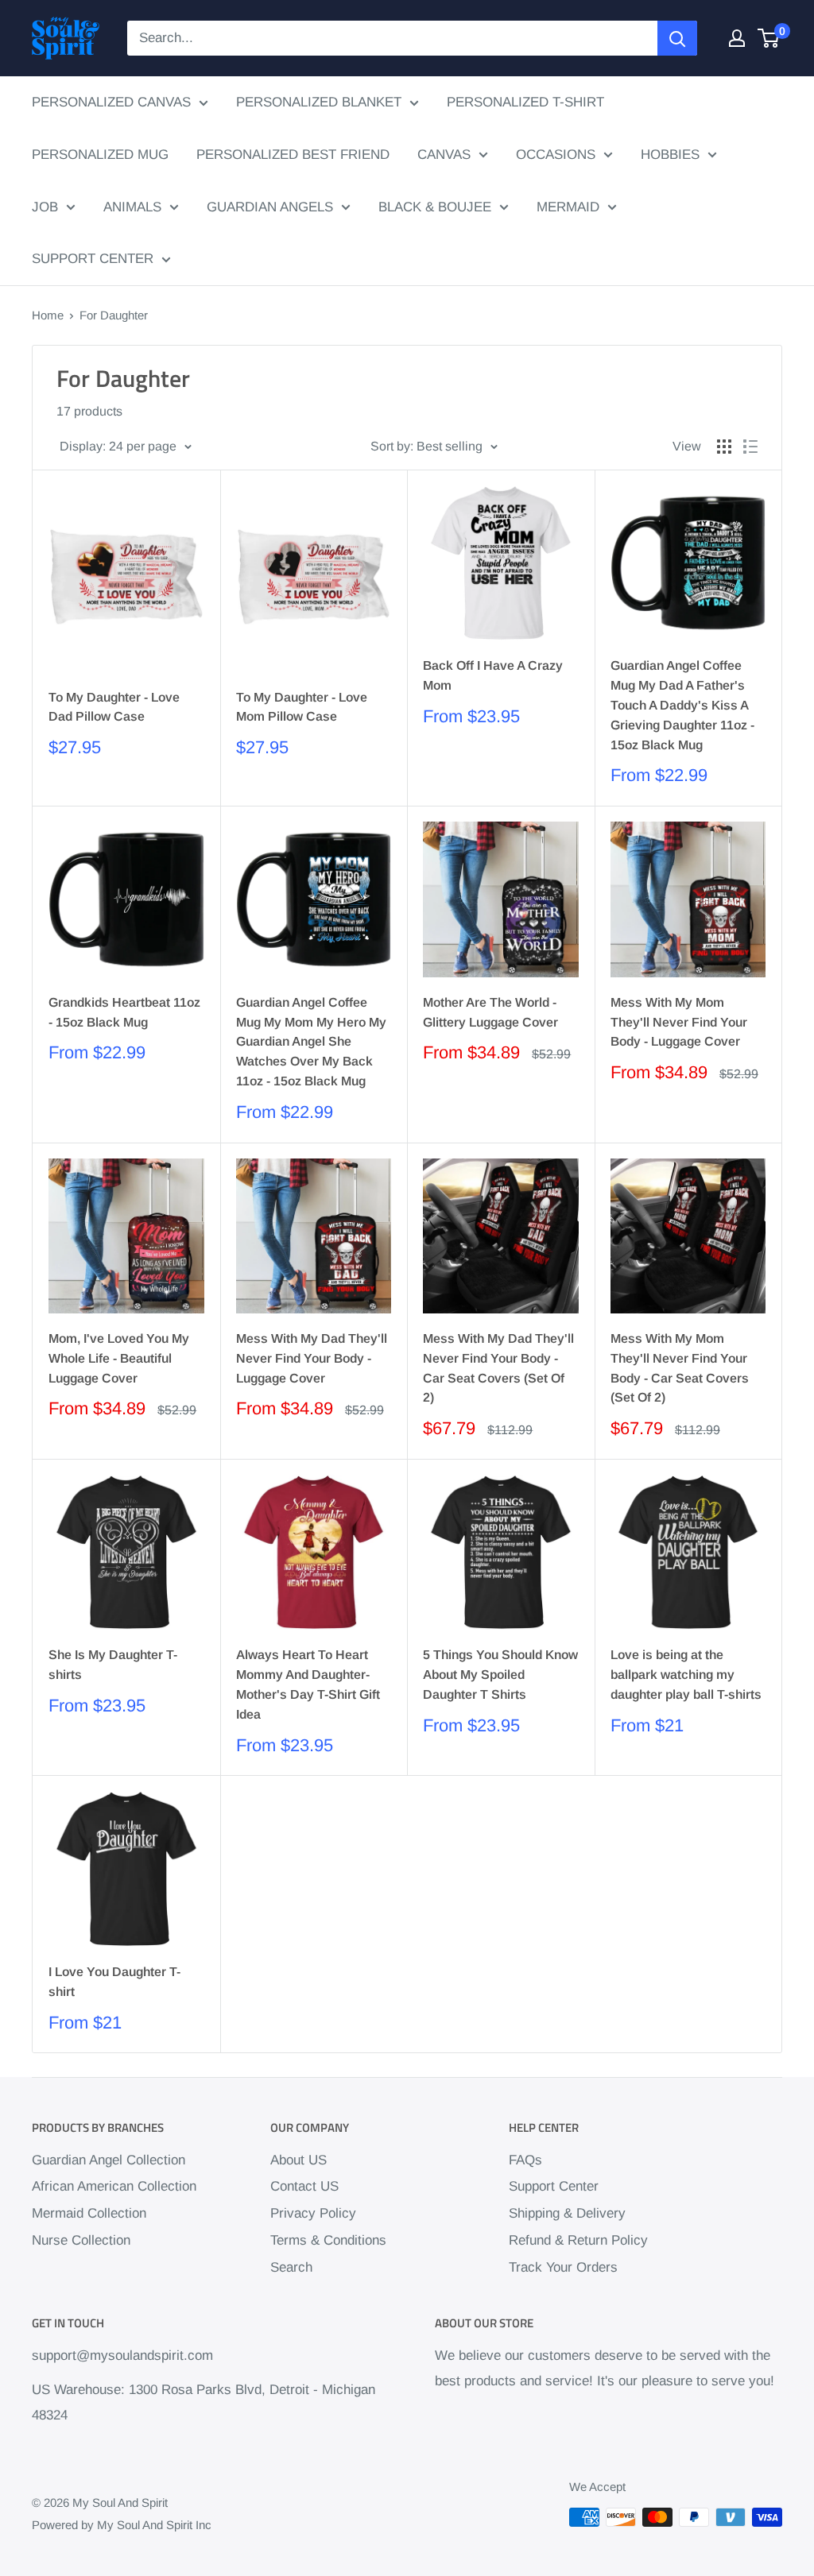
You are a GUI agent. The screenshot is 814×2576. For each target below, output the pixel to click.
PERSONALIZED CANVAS (111, 102)
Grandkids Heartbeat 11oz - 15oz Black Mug (124, 1012)
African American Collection (114, 2186)
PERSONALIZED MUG (100, 155)
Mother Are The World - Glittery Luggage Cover (490, 1012)
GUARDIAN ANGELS (270, 207)
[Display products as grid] (724, 447)
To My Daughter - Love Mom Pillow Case (302, 707)
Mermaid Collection (89, 2213)
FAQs (525, 2160)
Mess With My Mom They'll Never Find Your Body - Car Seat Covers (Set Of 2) (680, 1368)
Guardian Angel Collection (109, 2160)
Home (48, 315)
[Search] (677, 38)
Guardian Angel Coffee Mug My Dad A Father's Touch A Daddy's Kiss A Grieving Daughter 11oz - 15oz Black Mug (682, 705)
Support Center (554, 2186)
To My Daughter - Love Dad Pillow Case (114, 707)
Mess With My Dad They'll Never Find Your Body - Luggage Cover (312, 1358)
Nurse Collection (81, 2240)
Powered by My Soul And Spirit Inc (122, 2525)
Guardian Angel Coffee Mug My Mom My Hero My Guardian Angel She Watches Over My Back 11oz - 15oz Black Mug (311, 1042)
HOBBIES (670, 155)
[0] (769, 38)
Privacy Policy (313, 2213)
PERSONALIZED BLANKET (319, 102)
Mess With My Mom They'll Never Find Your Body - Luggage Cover (679, 1022)
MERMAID (568, 207)
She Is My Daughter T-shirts (113, 1665)
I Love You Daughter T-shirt (114, 1982)
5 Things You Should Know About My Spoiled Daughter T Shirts (500, 1675)
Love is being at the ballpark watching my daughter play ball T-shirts (686, 1675)
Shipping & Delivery (567, 2213)
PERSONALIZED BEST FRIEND (293, 155)
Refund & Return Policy (578, 2240)
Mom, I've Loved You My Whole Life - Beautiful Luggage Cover (119, 1358)
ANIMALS (132, 207)
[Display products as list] (750, 447)
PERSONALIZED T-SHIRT (525, 102)
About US (298, 2160)
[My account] (737, 38)
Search (291, 2267)
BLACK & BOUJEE (435, 207)
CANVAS (444, 155)
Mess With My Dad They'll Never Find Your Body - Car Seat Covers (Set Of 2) (498, 1368)
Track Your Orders (563, 2267)
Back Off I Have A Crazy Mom (493, 675)
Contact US (304, 2186)
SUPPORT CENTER (93, 259)
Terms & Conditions (328, 2240)
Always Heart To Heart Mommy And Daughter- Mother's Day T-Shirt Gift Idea (308, 1684)
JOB (45, 207)
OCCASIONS (556, 155)
